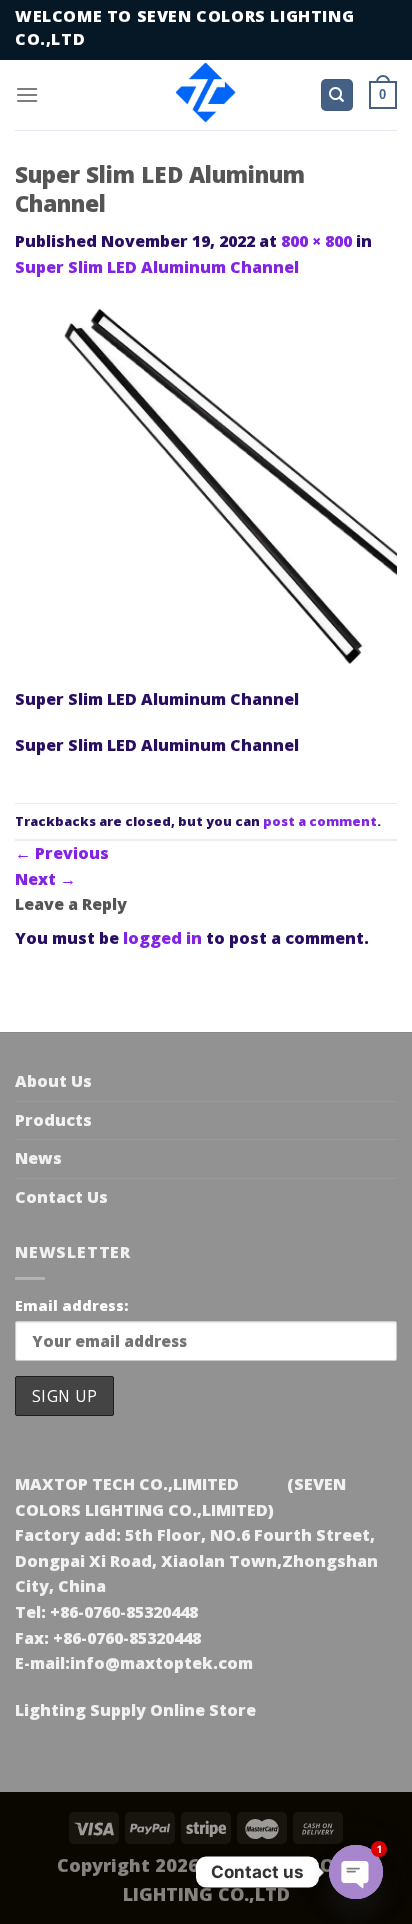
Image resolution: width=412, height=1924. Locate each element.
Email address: (71, 1305)
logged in (162, 938)
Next (45, 879)
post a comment (320, 821)
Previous (62, 853)
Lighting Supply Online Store (135, 1710)
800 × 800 (316, 241)
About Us (53, 1081)
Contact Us (61, 1197)
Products (53, 1120)
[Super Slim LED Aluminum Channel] (206, 494)
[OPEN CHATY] (356, 1872)
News (38, 1158)
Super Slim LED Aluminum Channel (157, 267)
